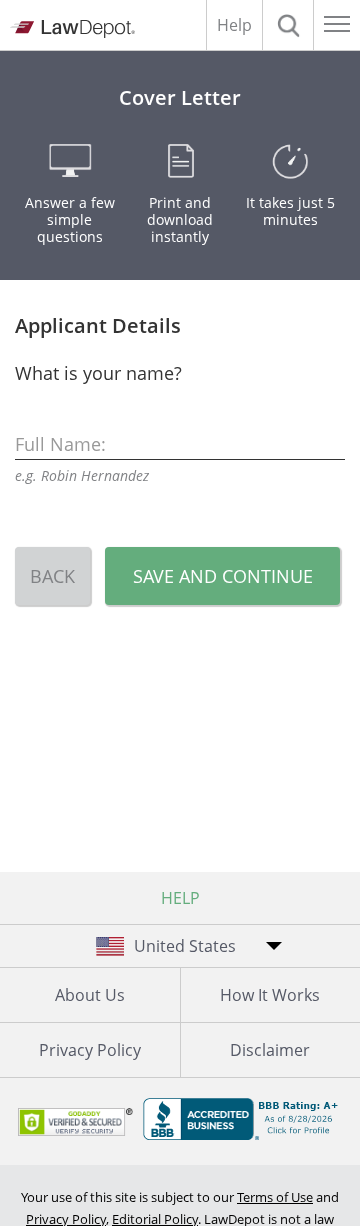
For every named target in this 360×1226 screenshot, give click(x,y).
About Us (90, 995)
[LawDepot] (72, 29)
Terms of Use (275, 1197)
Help (234, 25)
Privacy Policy (90, 1050)
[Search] (288, 25)
